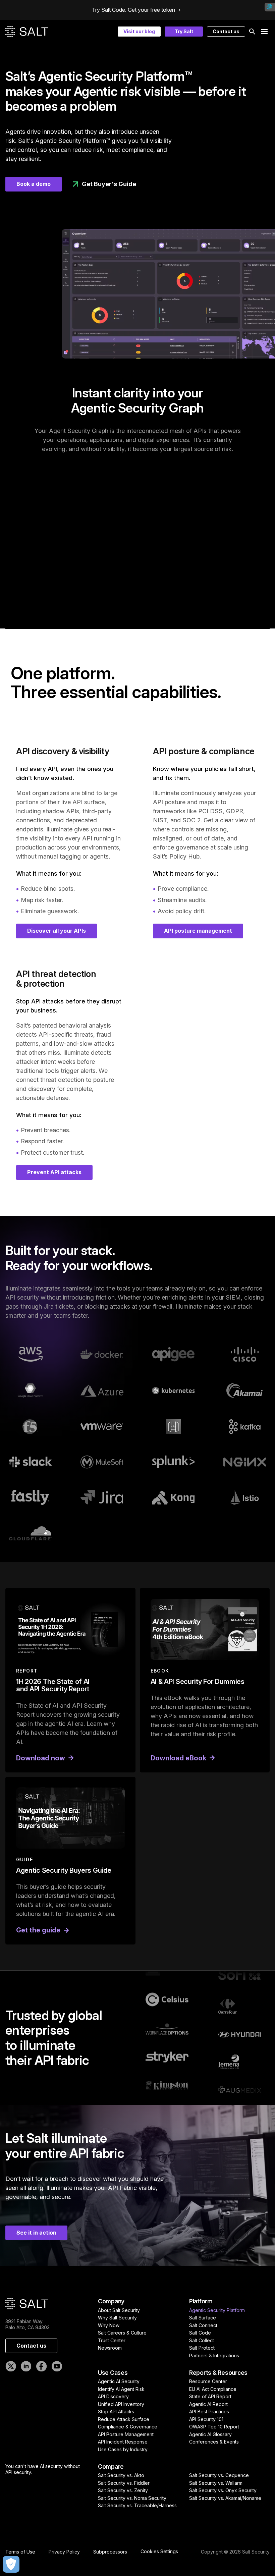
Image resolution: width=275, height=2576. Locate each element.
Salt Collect (202, 2340)
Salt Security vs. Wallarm (216, 2483)
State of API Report (210, 2396)
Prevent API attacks (54, 1172)
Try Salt (184, 31)
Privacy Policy (64, 2552)
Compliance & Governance (128, 2427)
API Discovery (113, 2396)
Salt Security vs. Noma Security (132, 2498)
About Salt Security (119, 2310)
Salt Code (200, 2333)
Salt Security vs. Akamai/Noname (225, 2498)
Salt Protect (202, 2348)
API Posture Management (126, 2434)
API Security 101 (206, 2419)
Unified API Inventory (121, 2404)
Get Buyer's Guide (109, 184)
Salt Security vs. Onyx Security (223, 2490)
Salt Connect (203, 2325)
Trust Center (112, 2340)
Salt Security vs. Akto (121, 2475)
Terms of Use (20, 2552)
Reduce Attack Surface (124, 2419)
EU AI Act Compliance (213, 2389)
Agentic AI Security (119, 2381)
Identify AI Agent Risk (121, 2389)
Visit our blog (139, 31)
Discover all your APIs (57, 931)
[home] (27, 32)
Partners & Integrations (214, 2355)
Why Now (109, 2325)
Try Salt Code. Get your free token (133, 10)
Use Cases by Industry (123, 2449)
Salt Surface (203, 2318)
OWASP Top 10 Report (214, 2427)
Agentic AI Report (208, 2404)
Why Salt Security (117, 2318)
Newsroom (110, 2348)
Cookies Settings (159, 2552)
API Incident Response (123, 2442)
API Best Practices (209, 2411)
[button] (252, 32)
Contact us (226, 31)
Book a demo (34, 184)
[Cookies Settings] (11, 2564)
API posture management (198, 931)
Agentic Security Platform (217, 2310)
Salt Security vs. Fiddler (124, 2483)
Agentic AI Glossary (210, 2434)
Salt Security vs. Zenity (123, 2490)
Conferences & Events (214, 2442)
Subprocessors (110, 2552)
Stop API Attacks (116, 2411)
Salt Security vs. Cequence (219, 2475)
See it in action (36, 2233)
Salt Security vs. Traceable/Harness (137, 2505)
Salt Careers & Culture (122, 2333)
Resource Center (208, 2381)
